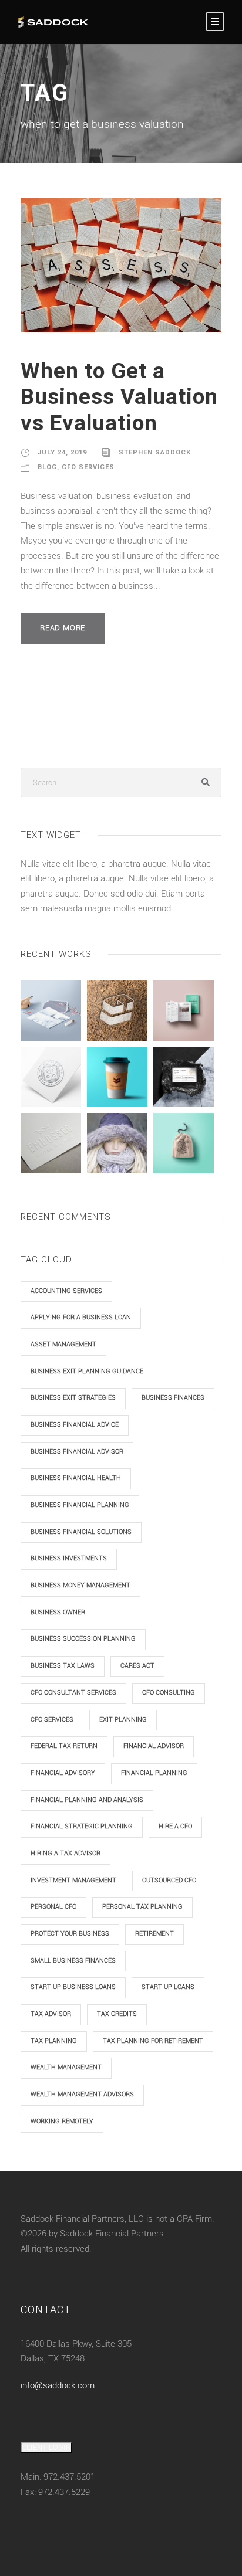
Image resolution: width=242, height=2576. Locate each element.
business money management (80, 1585)
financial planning (154, 1773)
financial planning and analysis (87, 1800)
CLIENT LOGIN (46, 2447)
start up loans (168, 1987)
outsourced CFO (169, 1880)
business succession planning (83, 1639)
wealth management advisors (82, 2094)
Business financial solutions (81, 1532)
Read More (63, 628)
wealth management (66, 2067)
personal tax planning (142, 1907)
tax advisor (51, 2014)
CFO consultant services (73, 1693)
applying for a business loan (81, 1317)
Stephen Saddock (155, 452)
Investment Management (73, 1880)
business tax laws (63, 1666)
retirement (154, 1934)
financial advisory (63, 1773)
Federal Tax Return (64, 1746)
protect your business (70, 1934)
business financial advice (75, 1425)
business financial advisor (77, 1452)
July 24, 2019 (62, 452)
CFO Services (88, 467)
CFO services (52, 1720)
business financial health (76, 1478)
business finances (173, 1398)
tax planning (54, 2041)
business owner (58, 1612)
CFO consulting (169, 1693)
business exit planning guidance (87, 1371)
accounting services (66, 1291)
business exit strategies (73, 1398)
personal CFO (53, 1907)
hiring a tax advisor (65, 1853)
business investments (69, 1558)
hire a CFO (175, 1826)
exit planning (123, 1720)
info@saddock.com (58, 2385)
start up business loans (73, 1987)
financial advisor (154, 1746)
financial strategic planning (82, 1826)
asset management (63, 1344)
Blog (47, 467)
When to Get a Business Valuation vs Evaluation (119, 397)
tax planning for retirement (153, 2041)
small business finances (73, 1961)
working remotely (62, 2121)
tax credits (117, 2014)
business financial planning (80, 1505)
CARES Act (137, 1666)
